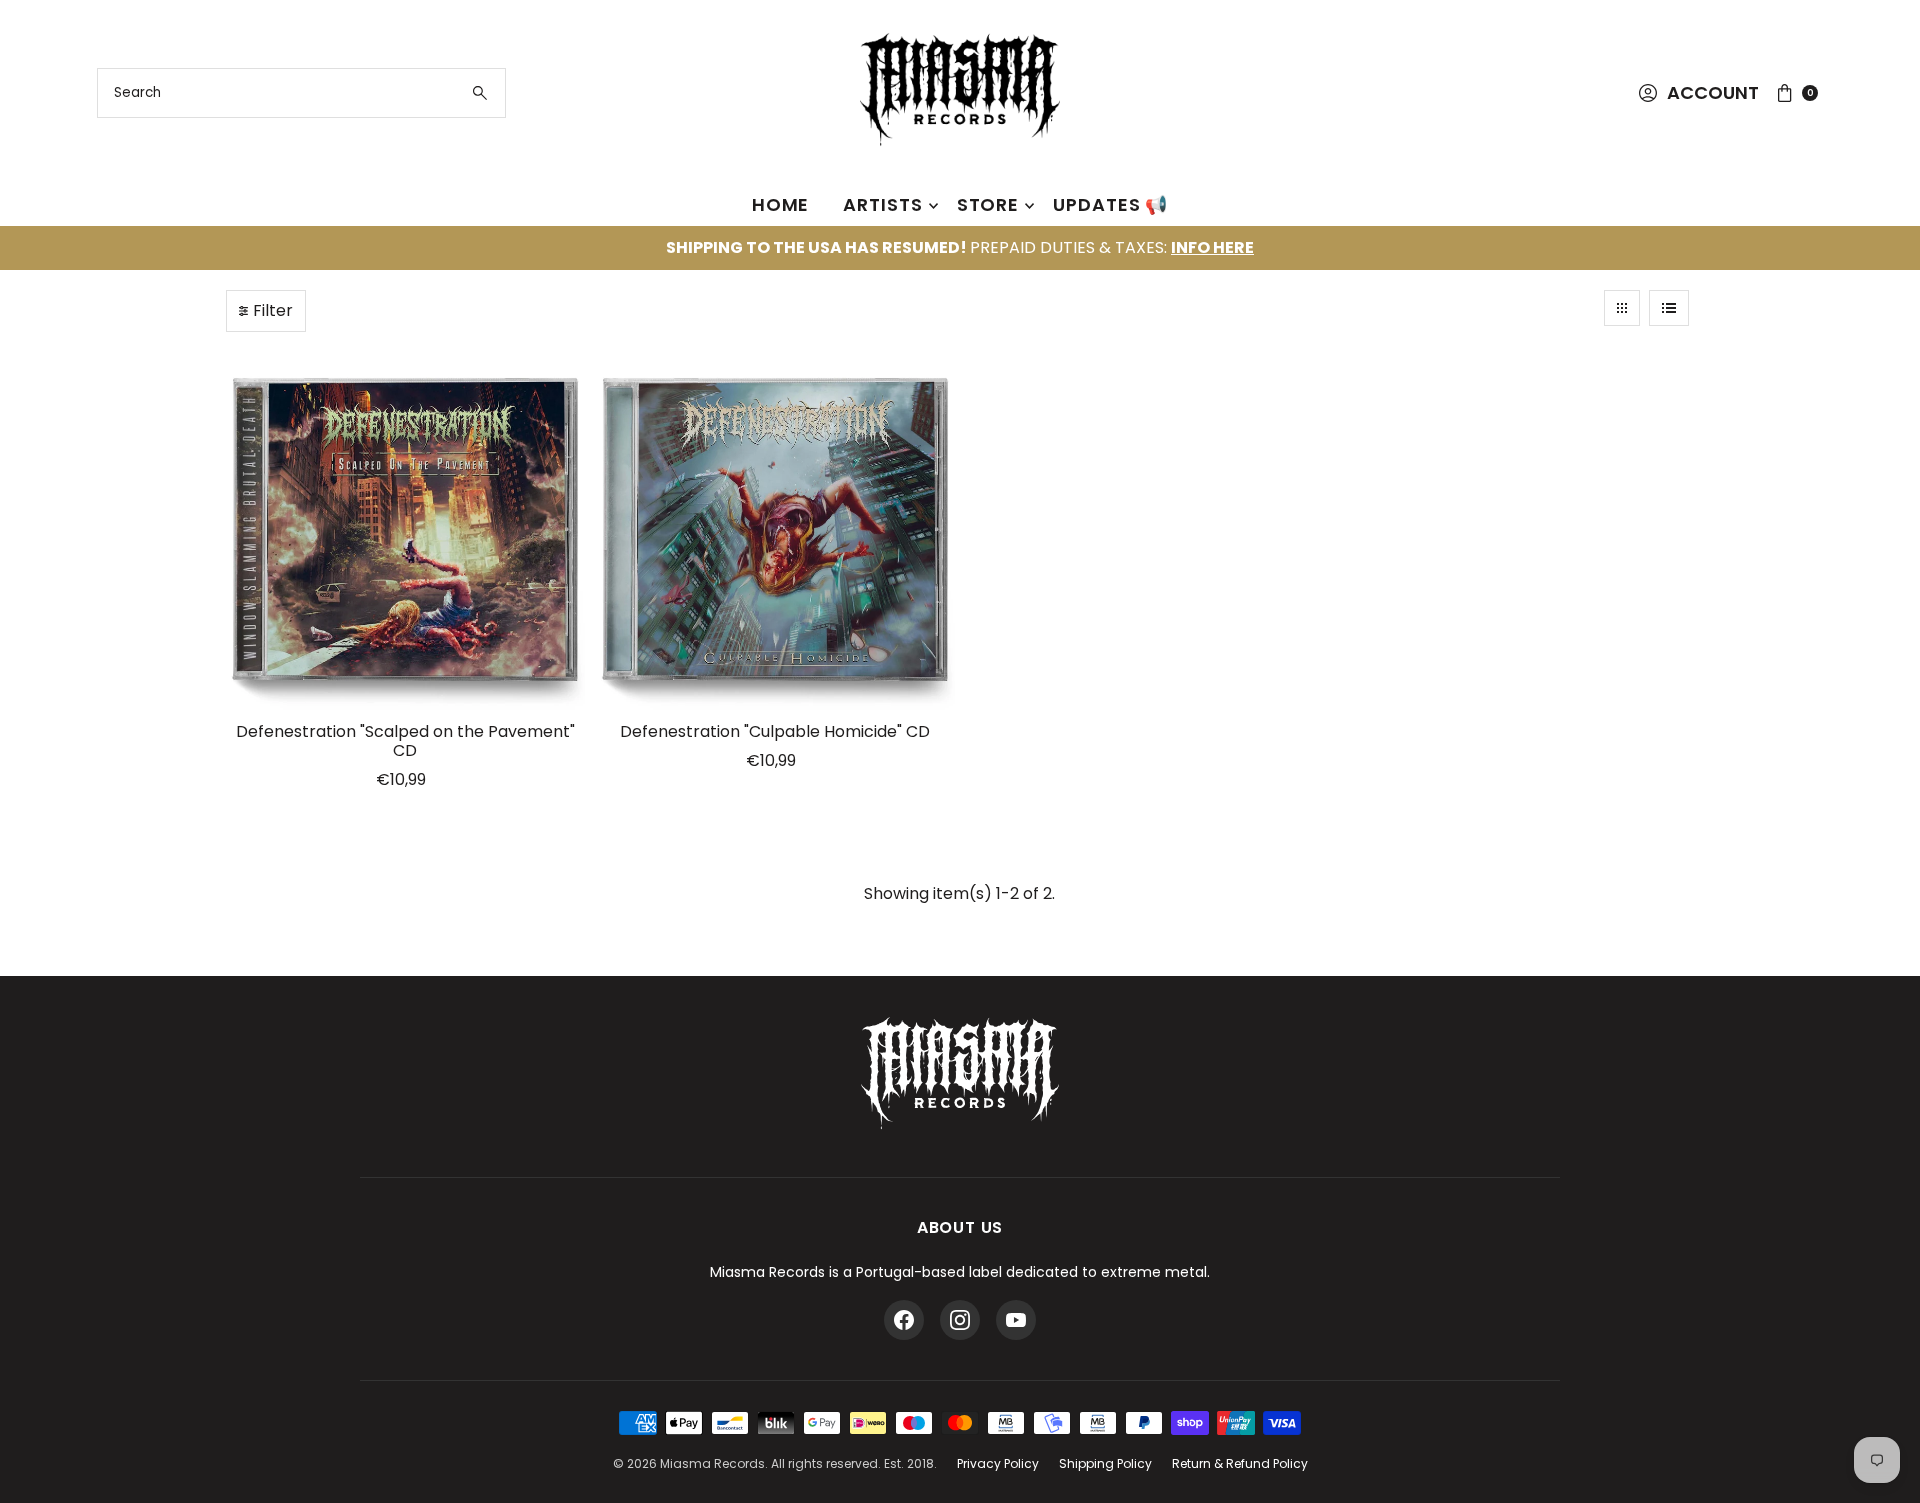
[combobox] (301, 93)
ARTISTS (882, 204)
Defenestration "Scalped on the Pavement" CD (405, 741)
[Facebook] (904, 1320)
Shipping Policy (1105, 1463)
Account (1713, 92)
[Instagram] (960, 1320)
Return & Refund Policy (1240, 1463)
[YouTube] (1016, 1320)
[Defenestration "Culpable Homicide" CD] (775, 532)
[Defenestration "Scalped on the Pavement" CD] (406, 532)
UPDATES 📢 (1110, 204)
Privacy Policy (998, 1463)
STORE (988, 204)
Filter (273, 310)
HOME (781, 204)
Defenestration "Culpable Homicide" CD (775, 731)
